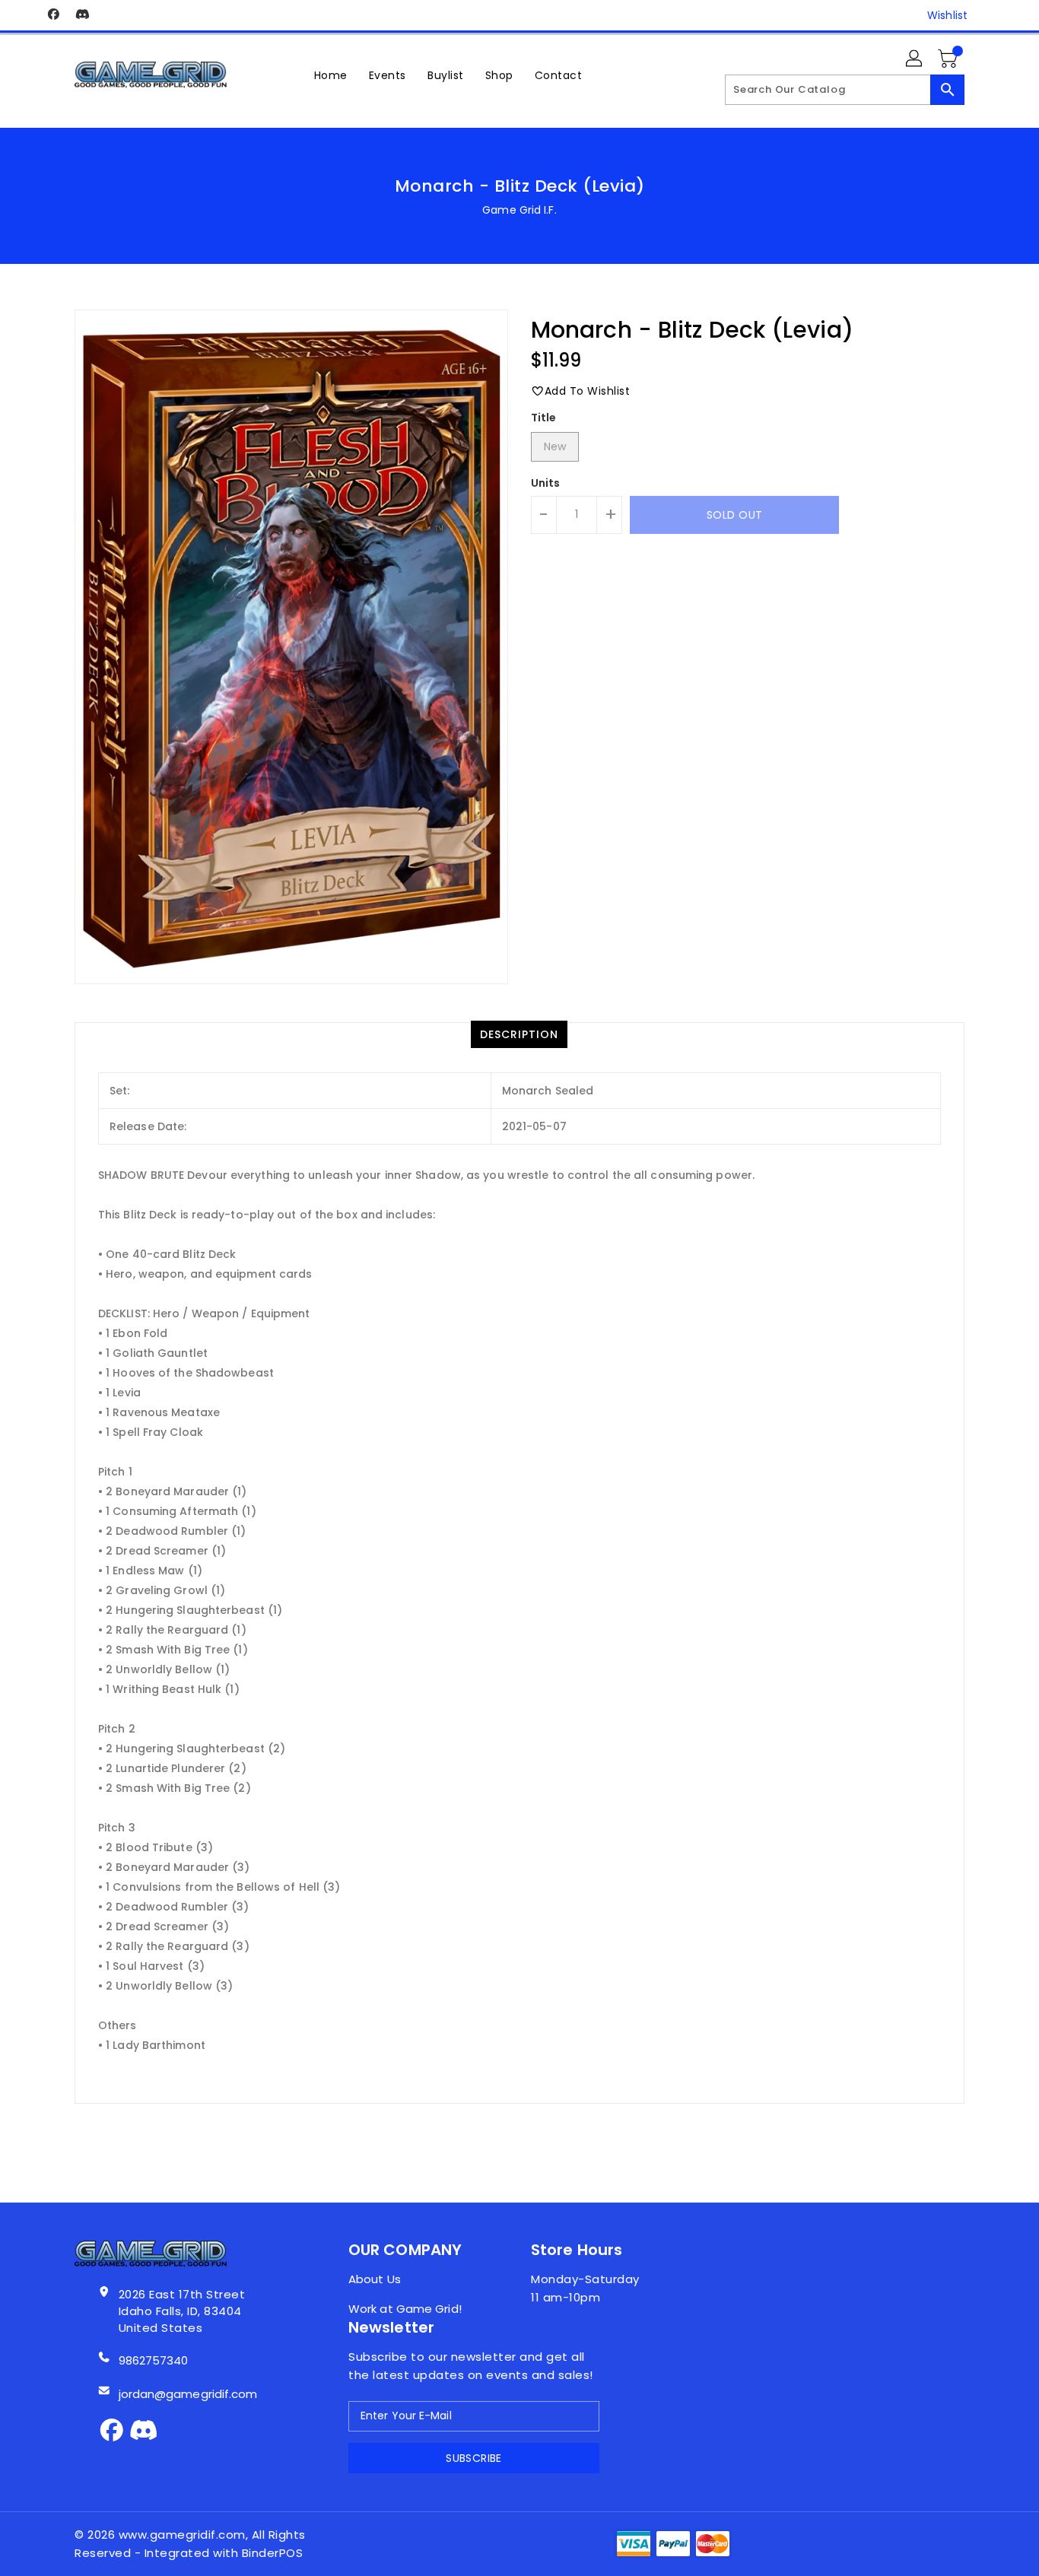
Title (544, 418)
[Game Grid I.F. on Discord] (82, 15)
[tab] (519, 1034)
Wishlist (947, 15)
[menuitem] (331, 75)
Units (546, 483)
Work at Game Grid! (405, 2309)
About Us (375, 2279)
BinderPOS (273, 2553)
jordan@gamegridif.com (188, 2394)
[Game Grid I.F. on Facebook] (53, 15)
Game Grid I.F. (519, 210)
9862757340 (154, 2360)
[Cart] (949, 59)
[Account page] (915, 59)
